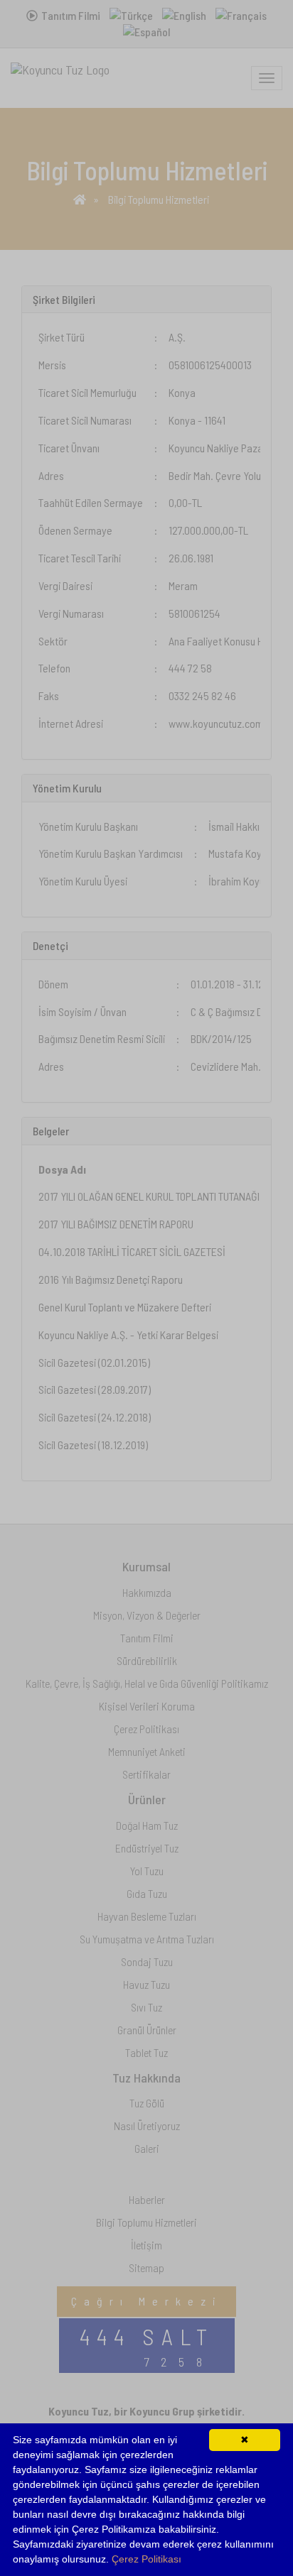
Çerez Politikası (146, 2559)
